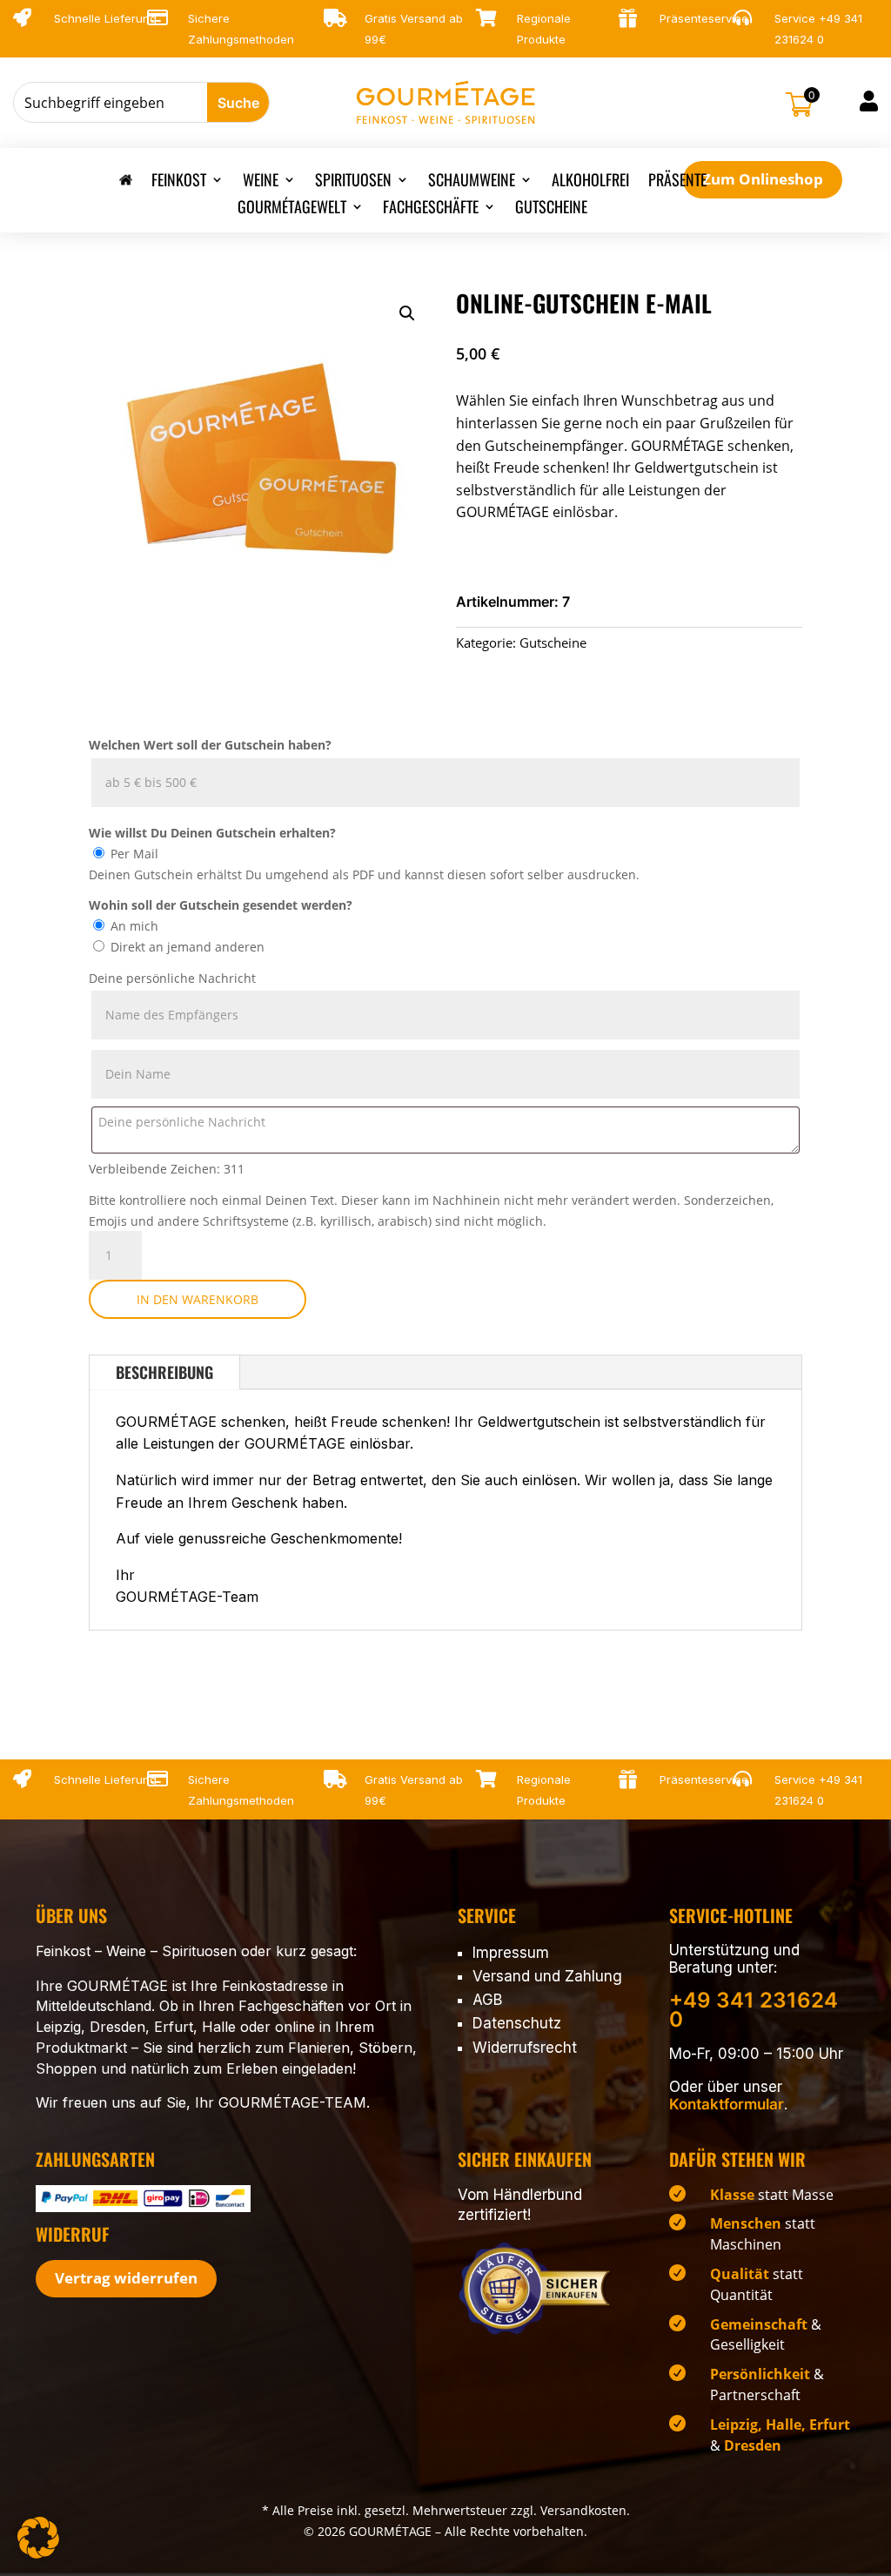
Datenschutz (517, 2023)
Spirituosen (353, 182)
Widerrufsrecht (525, 2048)
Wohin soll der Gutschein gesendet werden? (221, 905)
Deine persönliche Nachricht (172, 978)
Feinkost (179, 182)
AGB (487, 2000)
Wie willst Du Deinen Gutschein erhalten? (212, 833)
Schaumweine (472, 182)
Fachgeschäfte (431, 209)
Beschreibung (164, 1372)
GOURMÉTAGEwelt (292, 209)
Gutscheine (551, 209)
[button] (407, 313)
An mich (134, 926)
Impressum (511, 1953)
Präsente (677, 182)
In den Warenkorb (198, 1299)
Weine (261, 182)
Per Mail (134, 854)
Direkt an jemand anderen (188, 947)
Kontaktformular (727, 2104)
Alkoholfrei (590, 182)
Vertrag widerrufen (126, 2278)
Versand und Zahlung (547, 1976)
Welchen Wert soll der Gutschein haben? (210, 745)
